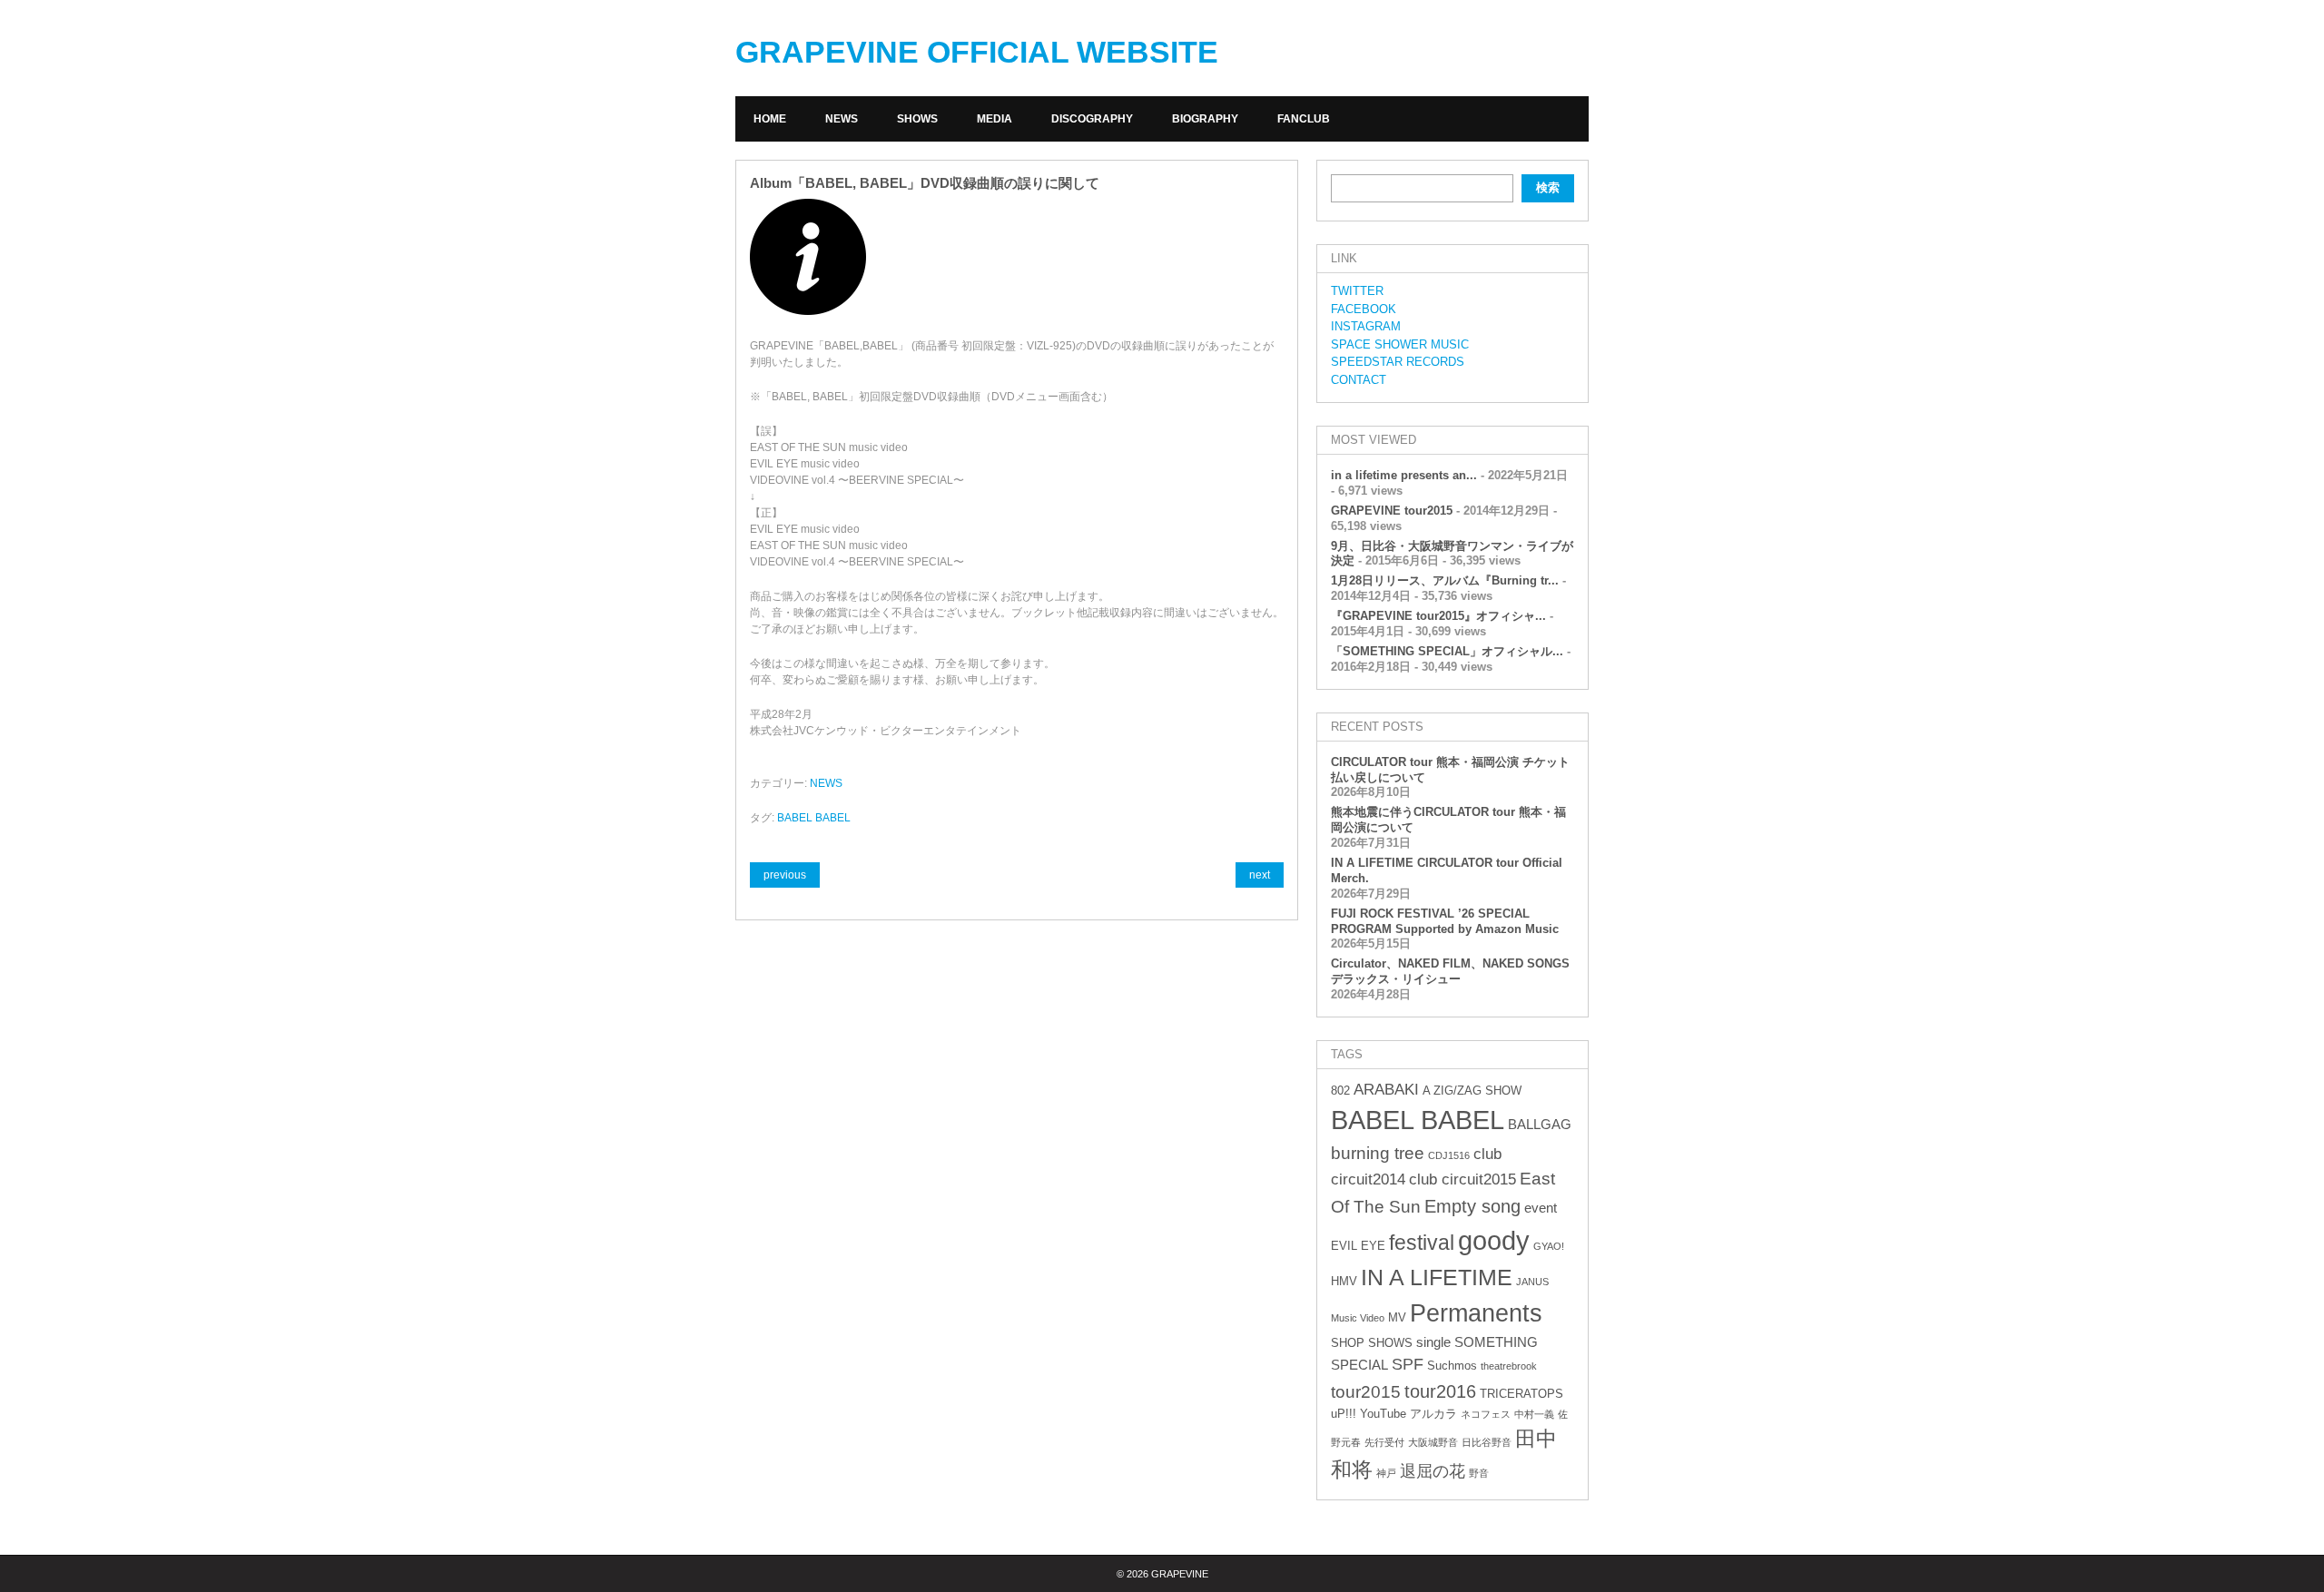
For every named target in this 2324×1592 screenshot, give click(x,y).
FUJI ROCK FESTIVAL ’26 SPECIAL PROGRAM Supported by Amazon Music (1445, 921)
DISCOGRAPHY (1092, 119)
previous (785, 875)
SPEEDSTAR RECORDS (1398, 362)
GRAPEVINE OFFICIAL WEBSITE (977, 52)
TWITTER (1357, 291)
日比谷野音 (1487, 1442)
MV (1397, 1317)
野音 (1479, 1473)
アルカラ (1433, 1414)
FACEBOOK (1364, 309)
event (1541, 1208)
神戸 (1386, 1473)
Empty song (1472, 1206)
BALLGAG (1540, 1124)
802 (1340, 1091)
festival (1422, 1243)
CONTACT (1359, 380)
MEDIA (995, 119)
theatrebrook (1509, 1366)
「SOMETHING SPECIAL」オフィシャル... (1447, 651)
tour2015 (1366, 1392)
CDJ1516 (1449, 1155)
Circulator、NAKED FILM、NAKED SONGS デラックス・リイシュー (1450, 971)
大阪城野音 (1433, 1442)
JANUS (1532, 1282)
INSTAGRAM (1366, 326)
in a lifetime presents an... (1404, 475)
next (1260, 875)
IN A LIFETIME (1437, 1277)
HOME (770, 119)
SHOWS (917, 119)
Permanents (1476, 1313)
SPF (1408, 1364)
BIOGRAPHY (1205, 119)
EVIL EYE (1358, 1246)
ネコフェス (1486, 1414)
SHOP (1348, 1343)
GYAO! (1549, 1246)
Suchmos (1452, 1366)
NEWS (842, 119)
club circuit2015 (1462, 1179)
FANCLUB (1304, 119)
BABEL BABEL (814, 818)
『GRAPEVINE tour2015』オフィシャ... (1438, 616)
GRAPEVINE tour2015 (1392, 511)
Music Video (1358, 1318)
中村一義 (1534, 1414)
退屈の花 (1433, 1471)
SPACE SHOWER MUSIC (1400, 344)
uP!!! (1344, 1414)
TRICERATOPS (1521, 1394)
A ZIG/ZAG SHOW (1472, 1091)
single (1433, 1342)
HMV (1344, 1281)
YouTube (1383, 1414)
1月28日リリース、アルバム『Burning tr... (1445, 580)
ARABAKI (1386, 1090)
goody (1494, 1240)
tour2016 (1440, 1391)
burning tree (1378, 1153)
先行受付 (1384, 1442)
